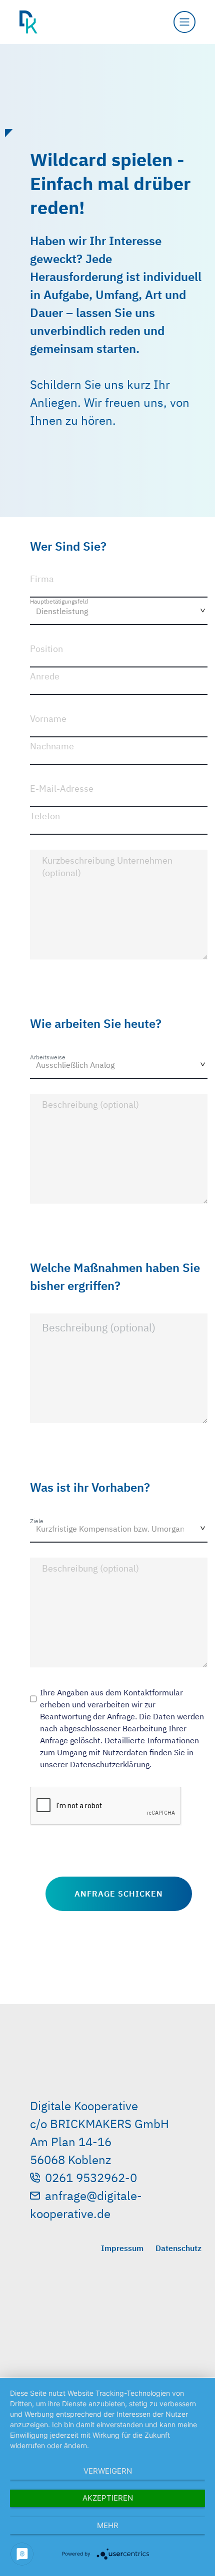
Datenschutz (178, 2248)
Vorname (48, 719)
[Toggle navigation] (184, 22)
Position (46, 649)
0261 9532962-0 (91, 2178)
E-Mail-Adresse (62, 789)
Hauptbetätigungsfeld (59, 601)
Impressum (122, 2248)
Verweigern (108, 2471)
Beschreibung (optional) (90, 1105)
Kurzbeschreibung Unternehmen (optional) (107, 867)
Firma (42, 579)
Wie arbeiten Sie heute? (96, 1023)
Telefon (45, 816)
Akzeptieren (108, 2498)
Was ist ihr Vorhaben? (90, 1487)
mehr (108, 2525)
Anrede (45, 676)
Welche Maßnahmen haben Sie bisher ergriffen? (115, 1277)
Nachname (52, 746)
